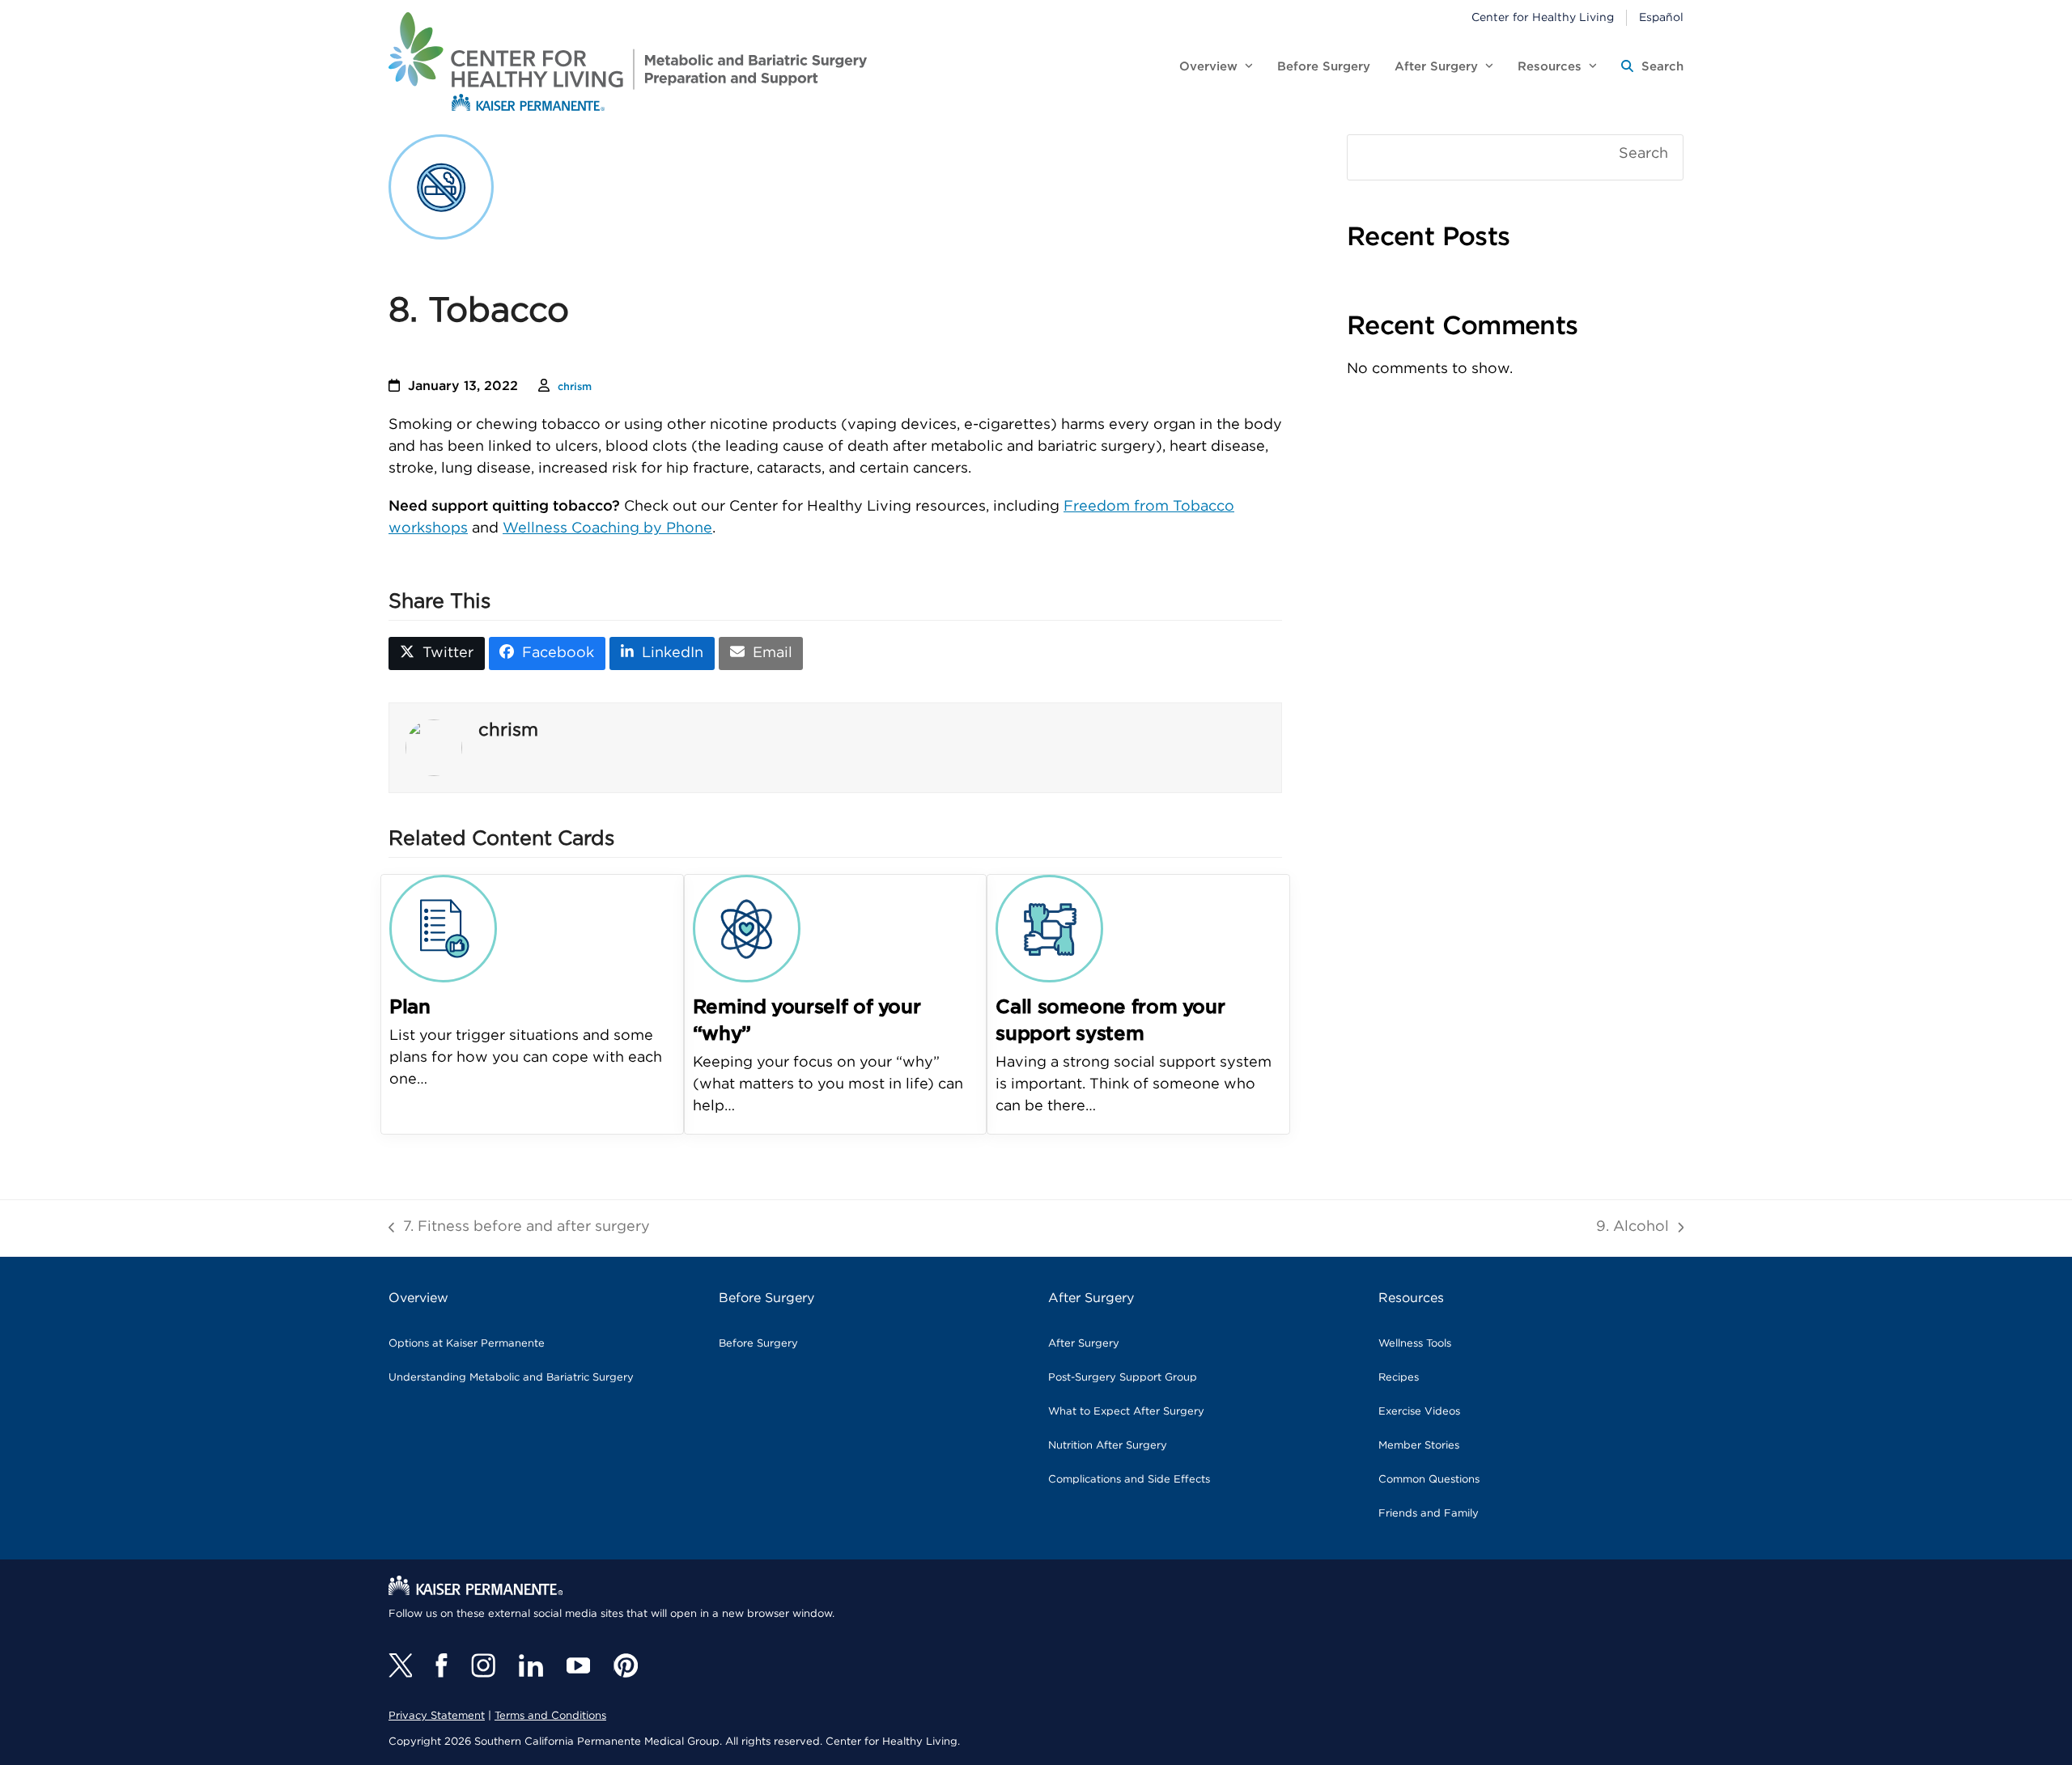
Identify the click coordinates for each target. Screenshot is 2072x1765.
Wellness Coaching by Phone (607, 528)
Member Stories (1419, 1446)
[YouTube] (578, 1665)
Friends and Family (1429, 1514)
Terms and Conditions (550, 1716)
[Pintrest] (626, 1665)
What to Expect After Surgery (1126, 1412)
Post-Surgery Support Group (1123, 1378)
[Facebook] (442, 1665)
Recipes (1399, 1378)
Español (1661, 18)
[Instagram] (483, 1665)
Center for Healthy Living (1543, 18)
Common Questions (1429, 1480)
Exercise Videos (1419, 1412)
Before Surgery (758, 1344)
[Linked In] (531, 1665)
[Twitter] (400, 1665)
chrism (575, 387)
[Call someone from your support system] (1049, 928)
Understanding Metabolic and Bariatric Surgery (511, 1378)
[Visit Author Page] (434, 748)
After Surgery (1084, 1344)
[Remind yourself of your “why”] (747, 928)
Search (1643, 154)
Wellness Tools (1415, 1344)
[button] (1652, 67)
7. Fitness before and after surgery (519, 1229)
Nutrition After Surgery (1108, 1446)
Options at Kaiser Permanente (467, 1344)
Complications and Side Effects (1129, 1480)
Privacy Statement (437, 1716)
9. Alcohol (1633, 1229)
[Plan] (443, 928)
